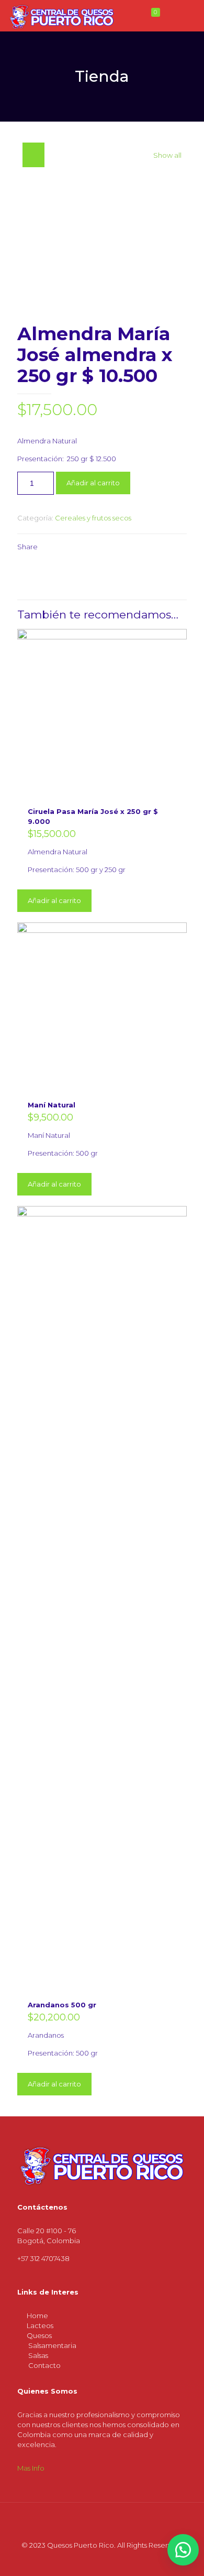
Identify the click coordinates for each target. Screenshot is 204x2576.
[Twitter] (102, 2560)
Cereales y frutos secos (93, 518)
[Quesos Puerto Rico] (62, 16)
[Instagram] (116, 2560)
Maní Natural (52, 1105)
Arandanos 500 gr (62, 2005)
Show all (167, 155)
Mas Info (31, 2468)
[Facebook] (88, 2560)
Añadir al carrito (93, 483)
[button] (183, 2550)
